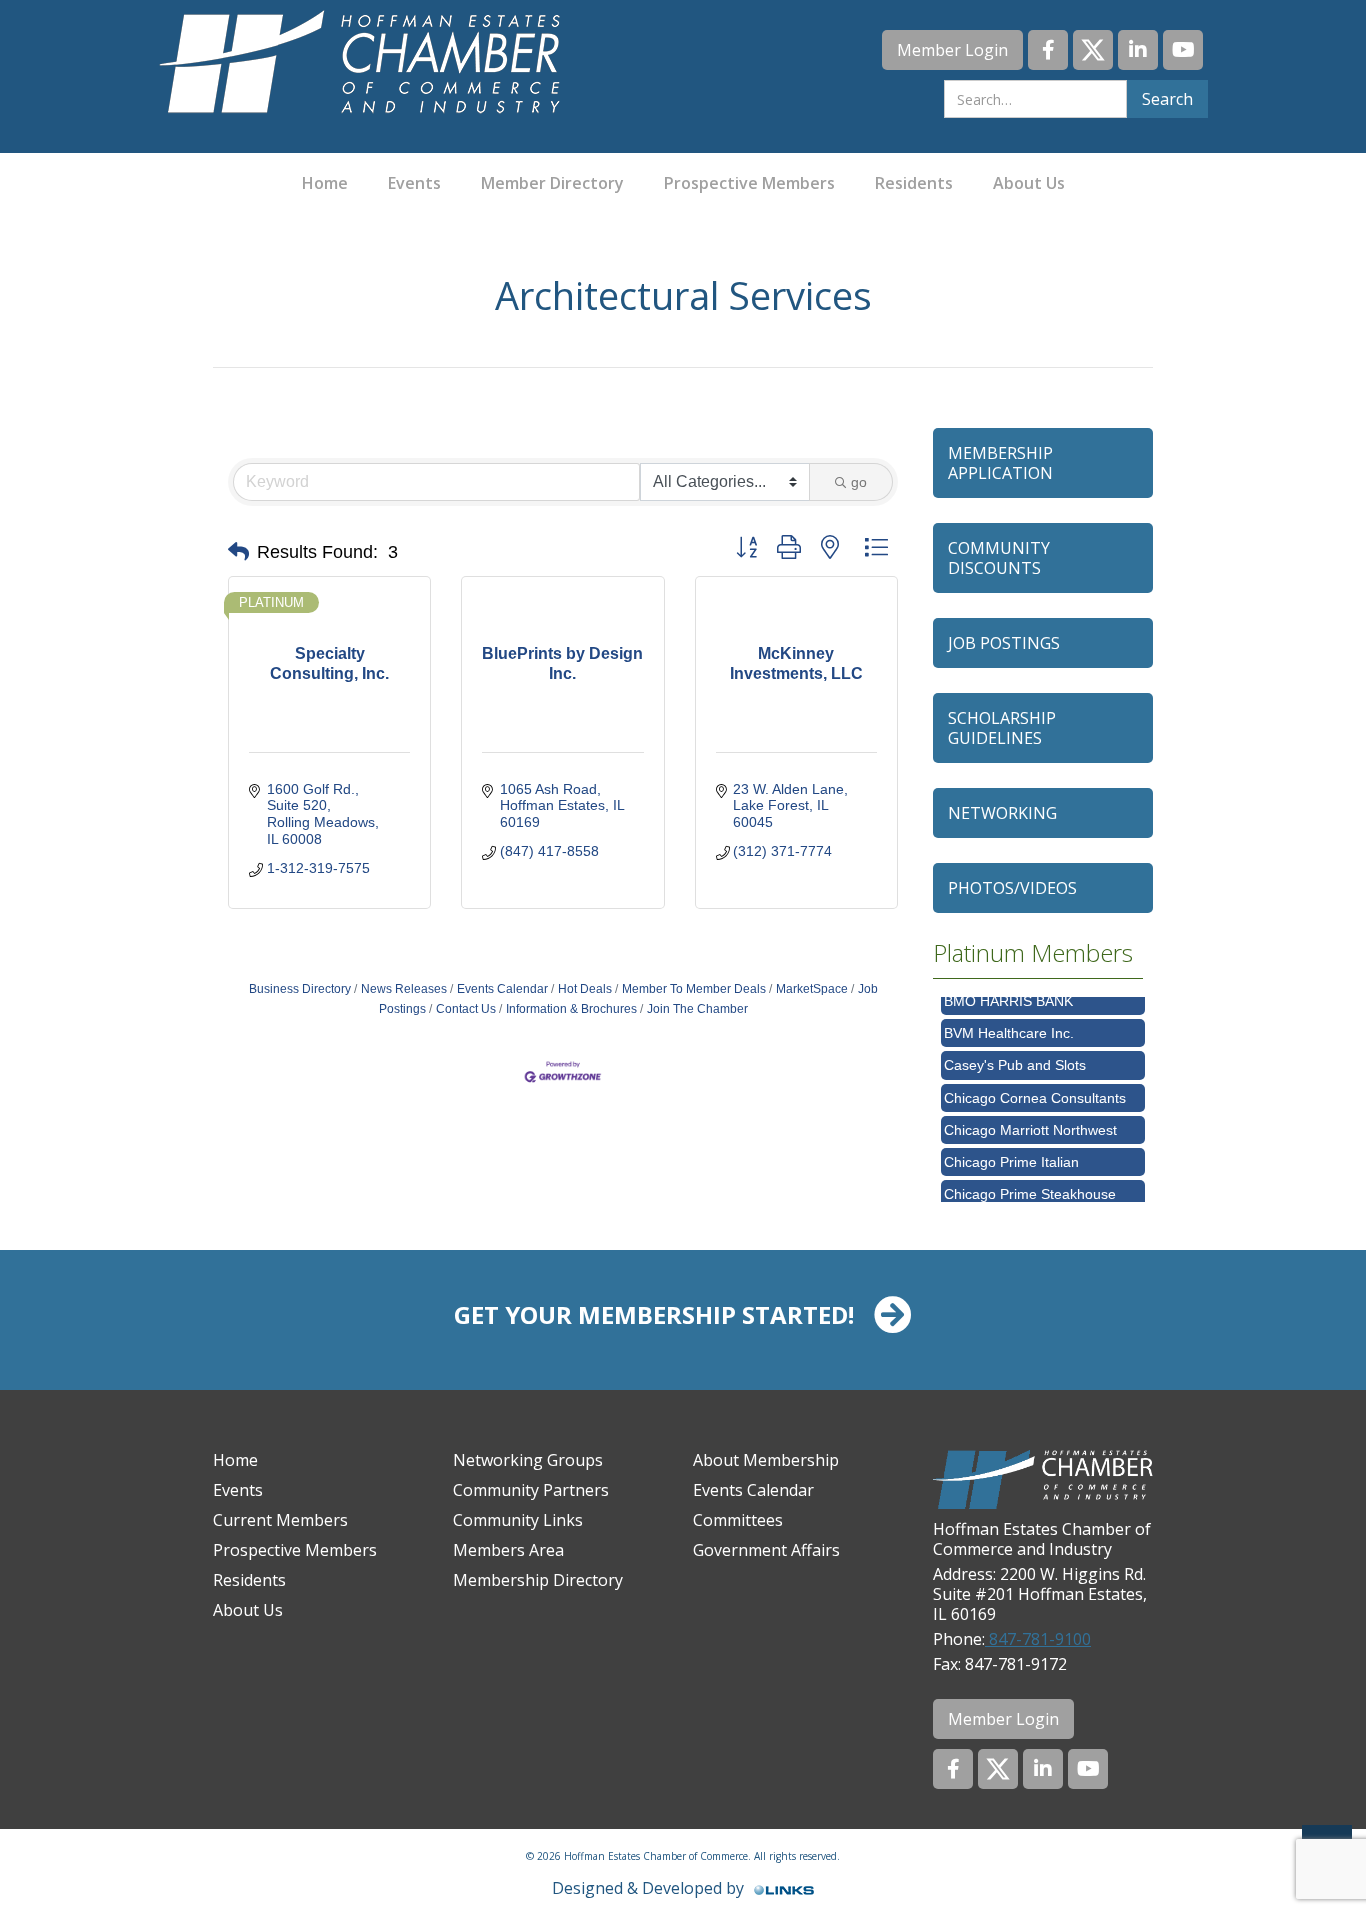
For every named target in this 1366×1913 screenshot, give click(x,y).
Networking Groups (528, 1460)
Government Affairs (766, 1550)
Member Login (952, 50)
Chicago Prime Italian (1011, 1148)
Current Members (280, 1520)
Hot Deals (585, 989)
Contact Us (466, 1009)
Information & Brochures (571, 1009)
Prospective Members (749, 183)
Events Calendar (502, 989)
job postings (1004, 643)
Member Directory (552, 183)
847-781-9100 (1038, 1639)
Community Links (518, 1520)
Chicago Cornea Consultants (1035, 1084)
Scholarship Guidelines (1002, 728)
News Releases (404, 989)
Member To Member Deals (694, 989)
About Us (1029, 183)
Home (325, 183)
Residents (914, 183)
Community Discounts (999, 558)
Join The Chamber (697, 1009)
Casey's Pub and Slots (1015, 1051)
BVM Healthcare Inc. (1009, 1019)
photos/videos (1012, 888)
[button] (238, 552)
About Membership (766, 1460)
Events (414, 183)
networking (1002, 813)
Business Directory (300, 989)
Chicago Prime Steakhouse (1030, 1180)
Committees (738, 1520)
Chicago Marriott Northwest (1030, 1116)
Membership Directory (538, 1580)
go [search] (859, 482)
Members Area (508, 1550)
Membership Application (1000, 463)
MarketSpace (812, 989)
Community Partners (531, 1490)
